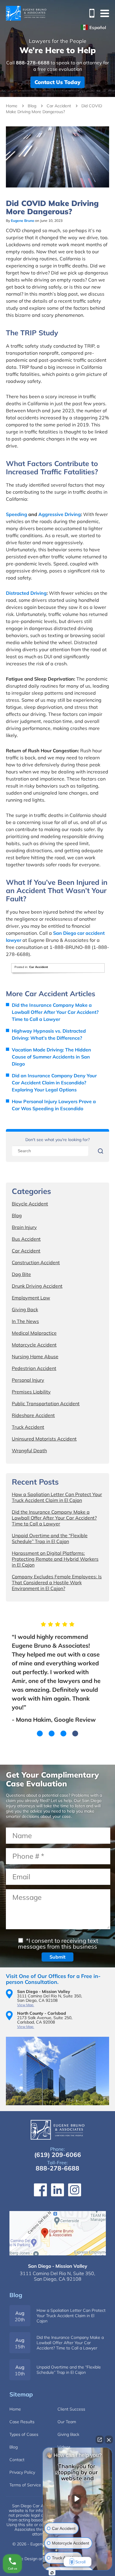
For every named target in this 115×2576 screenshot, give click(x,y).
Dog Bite (21, 1274)
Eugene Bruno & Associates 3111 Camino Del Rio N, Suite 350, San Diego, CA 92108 (58, 2233)
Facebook (40, 2190)
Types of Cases (24, 2434)
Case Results (22, 2422)
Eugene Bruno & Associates (26, 13)
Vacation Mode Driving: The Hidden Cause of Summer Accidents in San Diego (51, 1057)
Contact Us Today (57, 82)
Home (12, 106)
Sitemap (21, 2394)
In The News (25, 1321)
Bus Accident (26, 1239)
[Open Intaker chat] (52, 2573)
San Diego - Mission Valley (58, 2266)
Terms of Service (25, 2485)
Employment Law (31, 1298)
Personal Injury (28, 1380)
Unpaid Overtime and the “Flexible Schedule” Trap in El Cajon (50, 1538)
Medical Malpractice (34, 1333)
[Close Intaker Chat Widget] (109, 2440)
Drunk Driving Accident (37, 1286)
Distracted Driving (26, 593)
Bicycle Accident (30, 1204)
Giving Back (25, 1309)
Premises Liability (31, 1392)
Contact (17, 2460)
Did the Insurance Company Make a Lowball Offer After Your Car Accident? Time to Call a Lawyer (55, 1012)
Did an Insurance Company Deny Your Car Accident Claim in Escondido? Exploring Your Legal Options (54, 1083)
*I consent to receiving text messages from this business (58, 1943)
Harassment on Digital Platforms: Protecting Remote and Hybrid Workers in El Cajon (55, 1559)
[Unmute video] (78, 2499)
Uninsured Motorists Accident (44, 1439)
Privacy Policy (22, 2472)
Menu (105, 13)
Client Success (71, 2409)
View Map (26, 2005)
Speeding (17, 514)
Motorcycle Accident (34, 1345)
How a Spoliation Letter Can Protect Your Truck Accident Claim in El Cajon (57, 1497)
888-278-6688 (90, 13)
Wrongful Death (29, 1451)
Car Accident (59, 106)
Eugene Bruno (23, 221)
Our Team (67, 2422)
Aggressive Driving (60, 514)
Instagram (75, 2190)
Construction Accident (36, 1262)
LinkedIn (57, 2190)
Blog (32, 106)
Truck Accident (28, 1427)
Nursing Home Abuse (35, 1356)
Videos (64, 2447)
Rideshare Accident (33, 1415)
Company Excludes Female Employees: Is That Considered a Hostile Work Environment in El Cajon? (57, 1582)
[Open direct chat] (100, 2440)
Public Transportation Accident (46, 1403)
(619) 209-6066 (58, 2155)
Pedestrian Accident (34, 1368)
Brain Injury (24, 1227)
